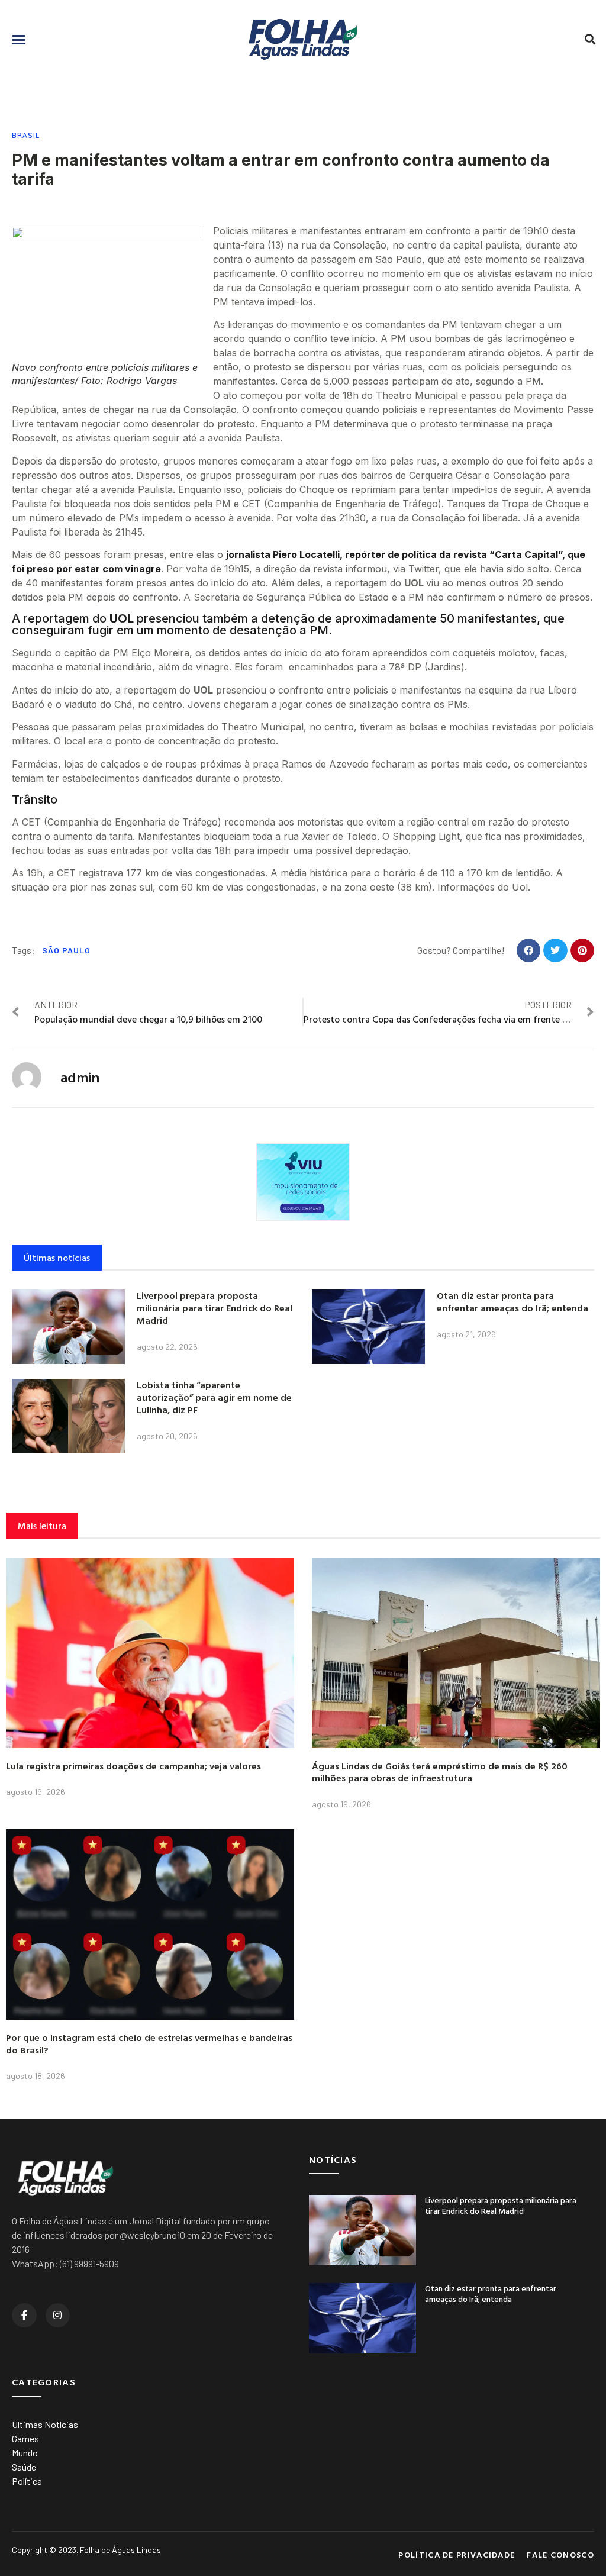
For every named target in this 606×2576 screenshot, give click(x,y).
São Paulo (66, 950)
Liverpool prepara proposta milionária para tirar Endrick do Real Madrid (215, 1308)
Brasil (26, 135)
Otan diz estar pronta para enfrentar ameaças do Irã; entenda (512, 1302)
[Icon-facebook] (24, 2316)
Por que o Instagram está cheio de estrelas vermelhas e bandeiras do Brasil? (149, 2044)
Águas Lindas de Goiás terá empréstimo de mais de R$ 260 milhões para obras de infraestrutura (440, 1772)
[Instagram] (58, 2316)
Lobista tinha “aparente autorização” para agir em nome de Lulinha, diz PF (214, 1397)
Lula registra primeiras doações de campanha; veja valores (133, 1766)
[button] (19, 40)
